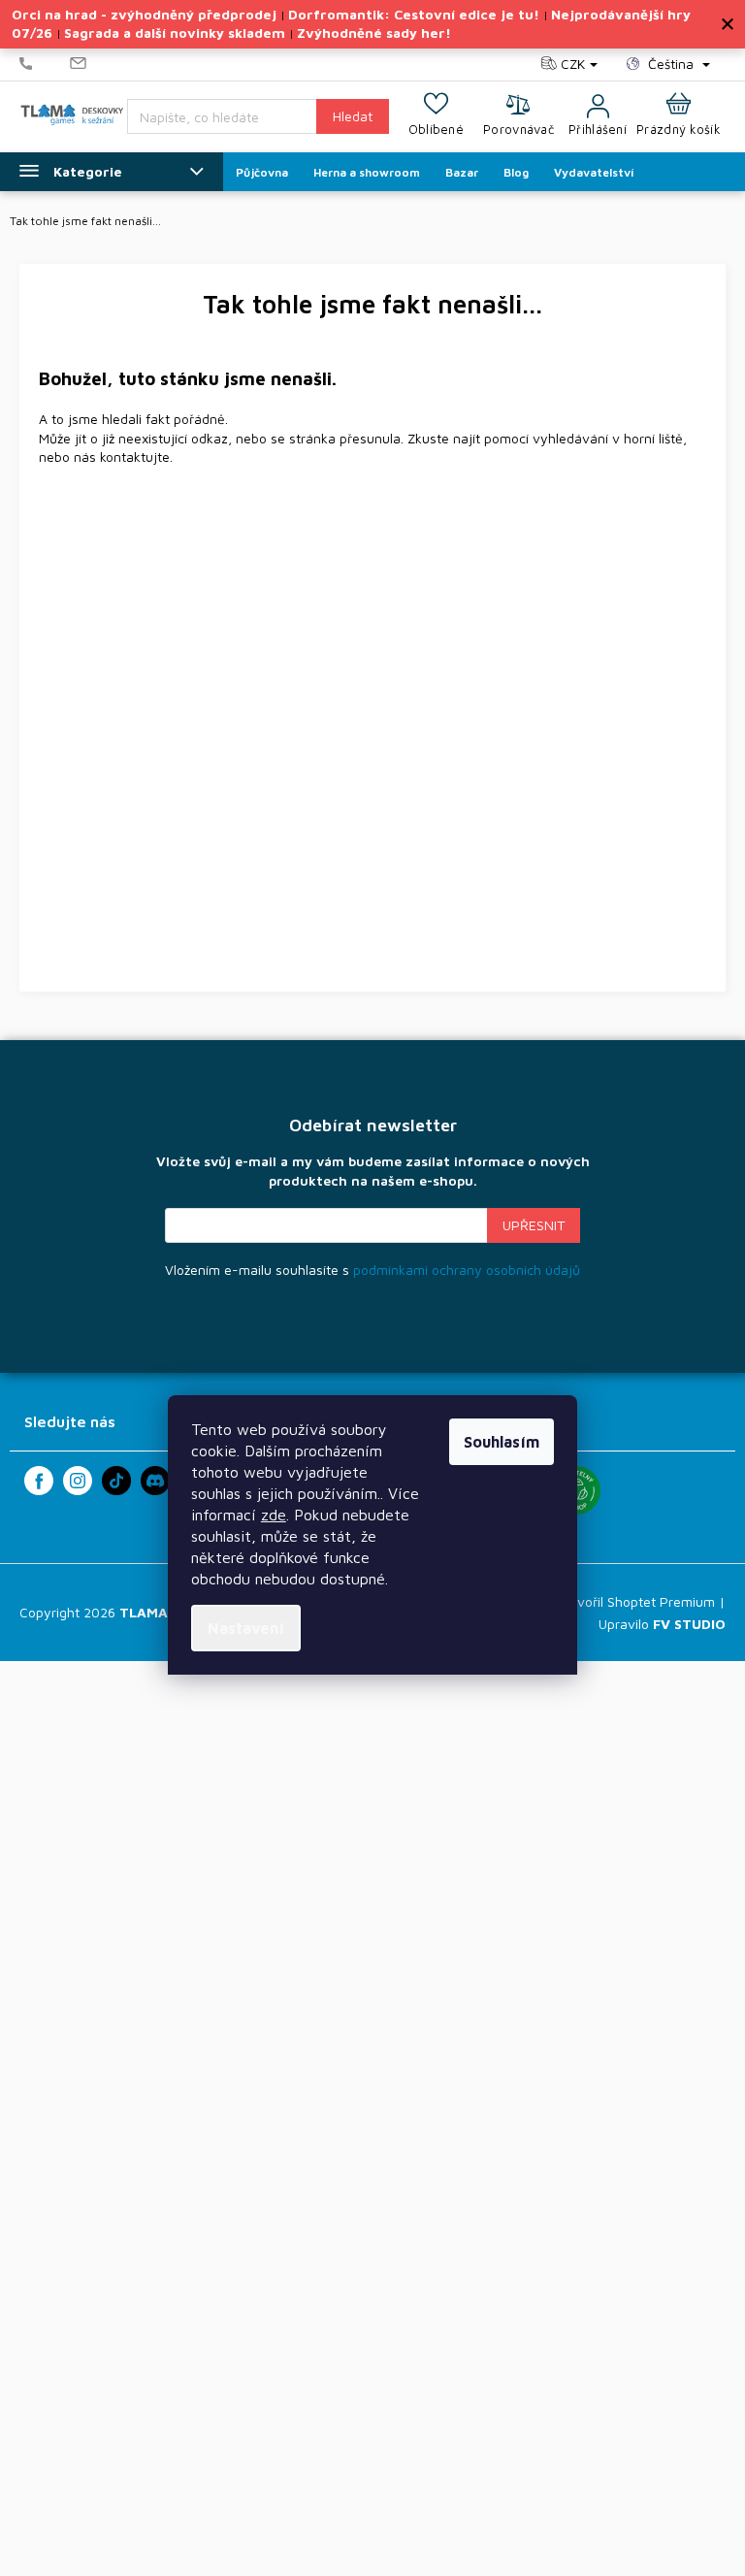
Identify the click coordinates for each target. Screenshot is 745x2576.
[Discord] (155, 1481)
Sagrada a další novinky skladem (175, 33)
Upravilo (662, 1624)
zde (274, 1515)
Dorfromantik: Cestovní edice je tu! (414, 14)
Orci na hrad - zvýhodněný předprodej (144, 14)
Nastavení (246, 1628)
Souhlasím (502, 1442)
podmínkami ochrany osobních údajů (467, 1270)
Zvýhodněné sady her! (374, 33)
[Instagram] (78, 1481)
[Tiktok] (116, 1481)
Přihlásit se (534, 1225)
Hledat (353, 116)
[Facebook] (39, 1481)
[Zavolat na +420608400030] (45, 64)
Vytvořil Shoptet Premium (635, 1601)
